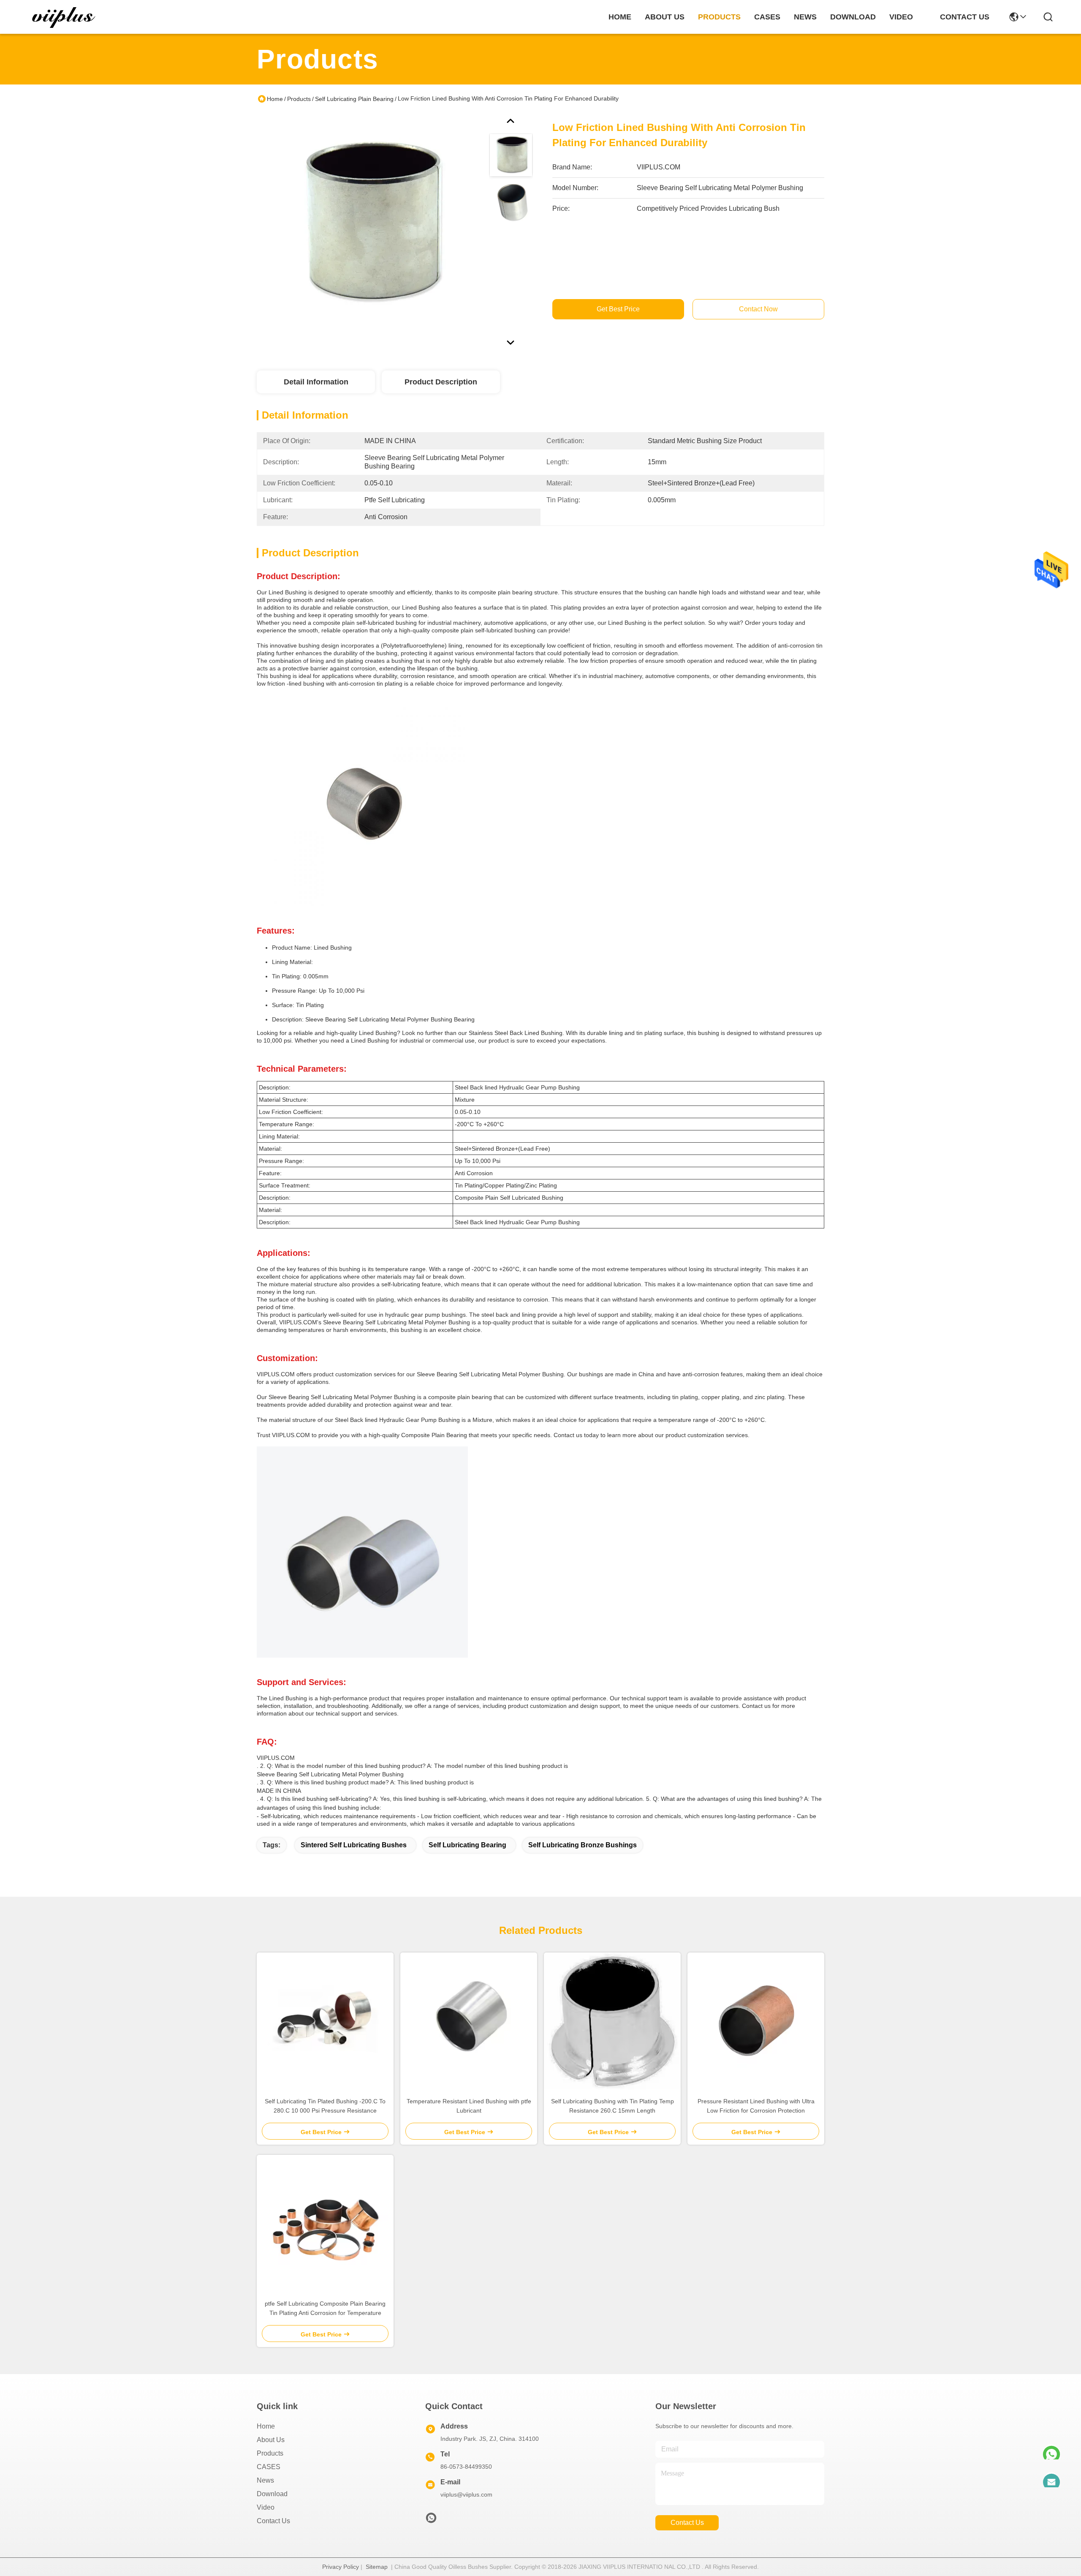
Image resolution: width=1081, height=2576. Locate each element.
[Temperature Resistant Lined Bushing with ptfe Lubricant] (469, 2021)
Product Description (441, 382)
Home (620, 17)
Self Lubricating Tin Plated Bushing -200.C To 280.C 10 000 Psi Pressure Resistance (325, 2106)
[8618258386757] (1051, 2450)
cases (767, 17)
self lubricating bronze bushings (583, 1845)
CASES (269, 2467)
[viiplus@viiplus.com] (1051, 2478)
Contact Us (273, 2521)
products (719, 17)
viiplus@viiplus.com (466, 2494)
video (901, 17)
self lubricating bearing (467, 1845)
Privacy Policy (341, 2567)
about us (665, 17)
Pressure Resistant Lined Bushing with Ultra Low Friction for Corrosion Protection (756, 2106)
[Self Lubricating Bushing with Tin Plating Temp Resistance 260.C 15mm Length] (612, 2021)
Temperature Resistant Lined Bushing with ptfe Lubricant (469, 2106)
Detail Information (316, 382)
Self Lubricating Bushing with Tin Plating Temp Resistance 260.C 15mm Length (612, 2106)
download (853, 17)
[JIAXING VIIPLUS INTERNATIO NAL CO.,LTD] (64, 17)
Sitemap (377, 2567)
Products (299, 99)
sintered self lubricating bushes (354, 1845)
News (265, 2480)
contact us (965, 17)
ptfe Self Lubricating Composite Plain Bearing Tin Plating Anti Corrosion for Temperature (325, 2308)
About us (271, 2440)
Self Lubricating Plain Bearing (354, 99)
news (805, 17)
